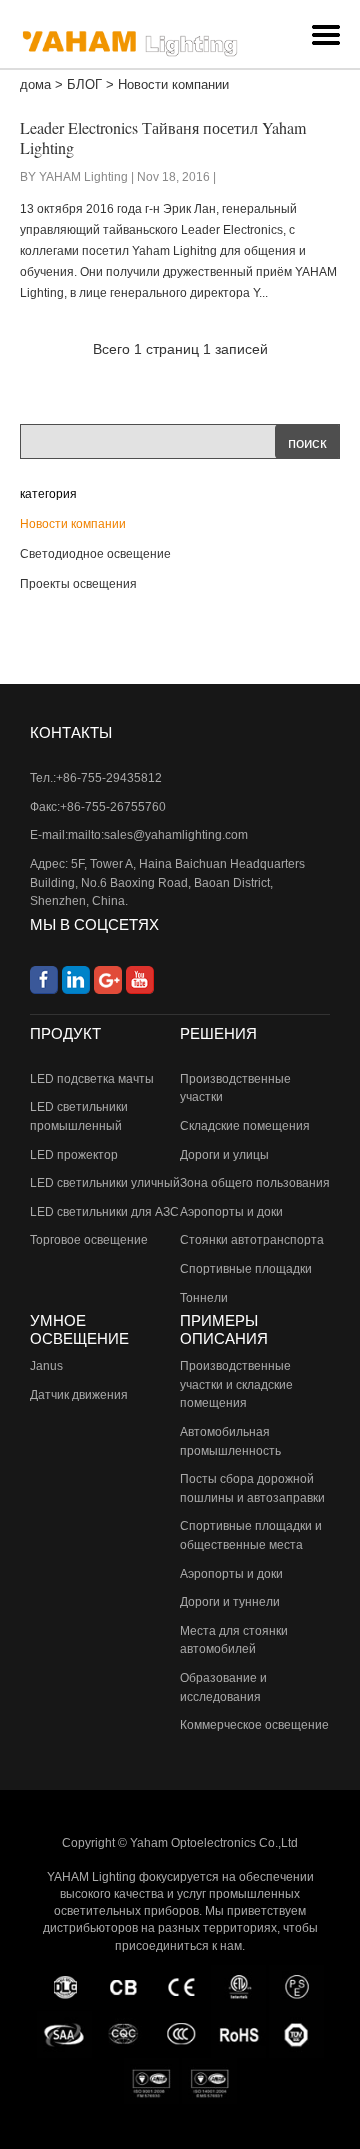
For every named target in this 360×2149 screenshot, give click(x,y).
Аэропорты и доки (231, 1212)
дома (35, 84)
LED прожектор (74, 1155)
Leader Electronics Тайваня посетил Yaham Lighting (163, 137)
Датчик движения (79, 1395)
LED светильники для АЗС (104, 1212)
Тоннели (204, 1298)
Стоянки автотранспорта (252, 1240)
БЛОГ (84, 84)
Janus (46, 1366)
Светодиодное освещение (95, 554)
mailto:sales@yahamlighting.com (158, 835)
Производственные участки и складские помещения (236, 1384)
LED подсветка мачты (92, 1079)
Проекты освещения (78, 584)
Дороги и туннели (230, 1602)
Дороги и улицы (224, 1155)
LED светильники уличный (105, 1183)
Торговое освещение (89, 1240)
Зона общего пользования (255, 1183)
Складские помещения (245, 1126)
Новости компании (73, 524)
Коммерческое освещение (254, 1725)
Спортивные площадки (246, 1269)
